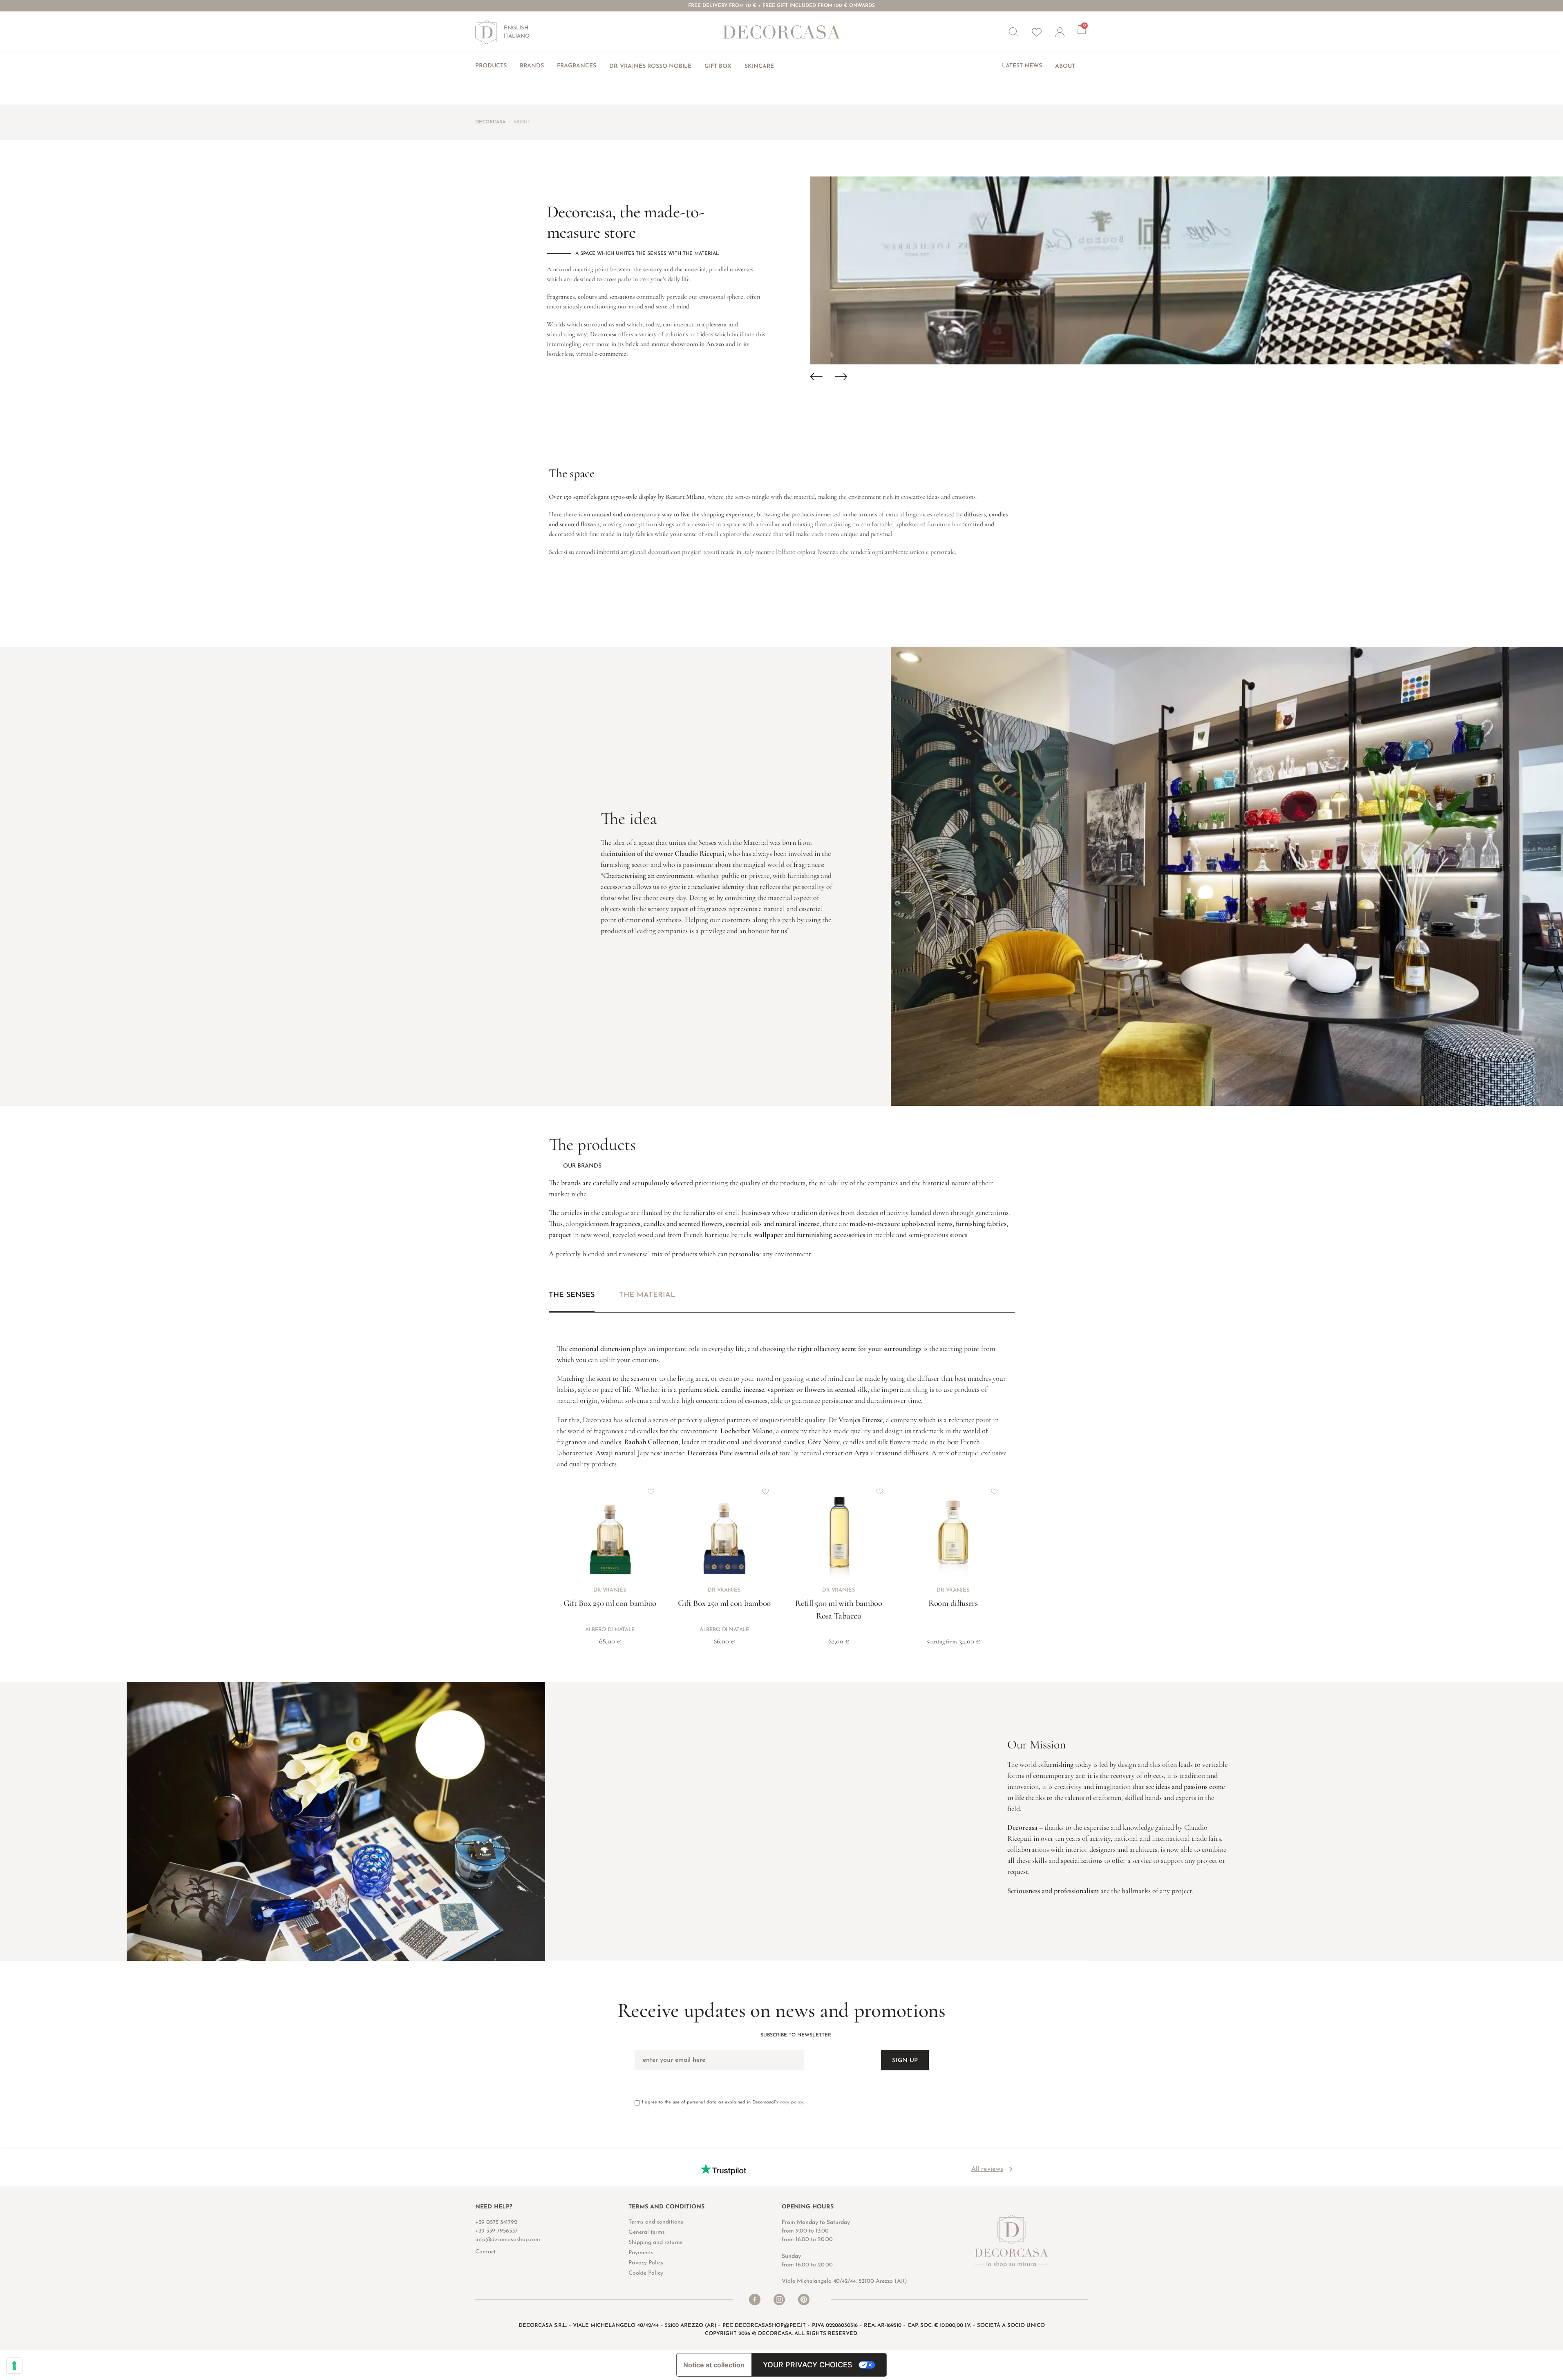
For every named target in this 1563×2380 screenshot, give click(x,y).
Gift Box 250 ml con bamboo (610, 1603)
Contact (485, 2252)
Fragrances (577, 66)
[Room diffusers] (953, 1532)
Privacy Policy (646, 2263)
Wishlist (1037, 32)
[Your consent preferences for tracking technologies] (14, 2366)
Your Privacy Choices (808, 2365)
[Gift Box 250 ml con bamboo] (610, 1532)
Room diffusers (953, 1603)
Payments (641, 2253)
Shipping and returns (655, 2243)
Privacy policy (789, 2102)
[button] (1014, 32)
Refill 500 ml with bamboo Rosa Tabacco (839, 1610)
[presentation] (823, 377)
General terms (647, 2232)
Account (1066, 32)
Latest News (1022, 66)
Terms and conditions (656, 2222)
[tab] (572, 1302)
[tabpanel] (782, 1483)
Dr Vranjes (610, 1590)
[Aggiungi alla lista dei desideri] (651, 1491)
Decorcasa (490, 122)
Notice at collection (714, 2365)
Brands (532, 66)
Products (491, 66)
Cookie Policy (646, 2273)
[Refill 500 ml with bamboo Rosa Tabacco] (839, 1532)
